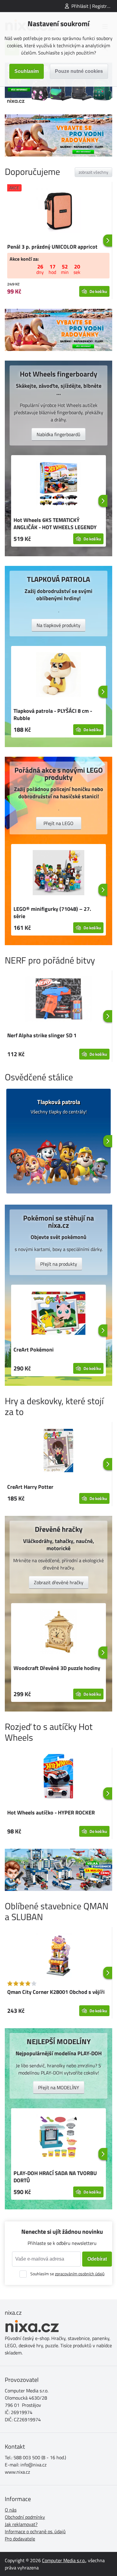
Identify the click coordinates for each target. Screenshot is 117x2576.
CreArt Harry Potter (30, 1487)
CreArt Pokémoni (34, 1350)
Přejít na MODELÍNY (59, 2087)
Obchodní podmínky (25, 2517)
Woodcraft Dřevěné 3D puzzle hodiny (57, 1668)
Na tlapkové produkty (58, 625)
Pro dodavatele (20, 2539)
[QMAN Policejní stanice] (58, 1870)
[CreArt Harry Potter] (58, 1451)
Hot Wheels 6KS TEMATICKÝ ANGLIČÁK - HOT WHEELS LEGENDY (55, 524)
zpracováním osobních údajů (80, 2274)
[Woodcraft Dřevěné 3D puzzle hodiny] (58, 1633)
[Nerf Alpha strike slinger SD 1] (58, 1000)
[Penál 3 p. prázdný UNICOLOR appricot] (58, 211)
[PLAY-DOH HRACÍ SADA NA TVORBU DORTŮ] (58, 2138)
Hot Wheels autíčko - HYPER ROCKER (51, 1813)
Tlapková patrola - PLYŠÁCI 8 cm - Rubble (53, 714)
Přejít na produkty (59, 1264)
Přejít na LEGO (58, 823)
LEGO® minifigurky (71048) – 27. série (52, 912)
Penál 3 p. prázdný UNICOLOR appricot (52, 247)
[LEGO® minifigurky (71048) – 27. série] (58, 874)
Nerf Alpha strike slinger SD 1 (42, 1035)
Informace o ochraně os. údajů (35, 2531)
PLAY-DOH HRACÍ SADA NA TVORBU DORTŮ (55, 2177)
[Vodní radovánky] (58, 135)
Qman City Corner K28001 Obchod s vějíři (56, 1992)
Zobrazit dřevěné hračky (59, 1582)
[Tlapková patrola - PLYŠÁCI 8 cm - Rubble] (58, 675)
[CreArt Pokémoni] (58, 1314)
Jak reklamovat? (21, 2524)
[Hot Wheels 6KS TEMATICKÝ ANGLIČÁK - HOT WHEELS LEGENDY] (58, 485)
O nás (11, 2510)
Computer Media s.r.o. (64, 2560)
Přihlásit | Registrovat (94, 6)
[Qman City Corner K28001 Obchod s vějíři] (58, 1957)
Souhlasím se (67, 2274)
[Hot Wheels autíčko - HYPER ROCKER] (58, 1777)
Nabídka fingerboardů (58, 434)
